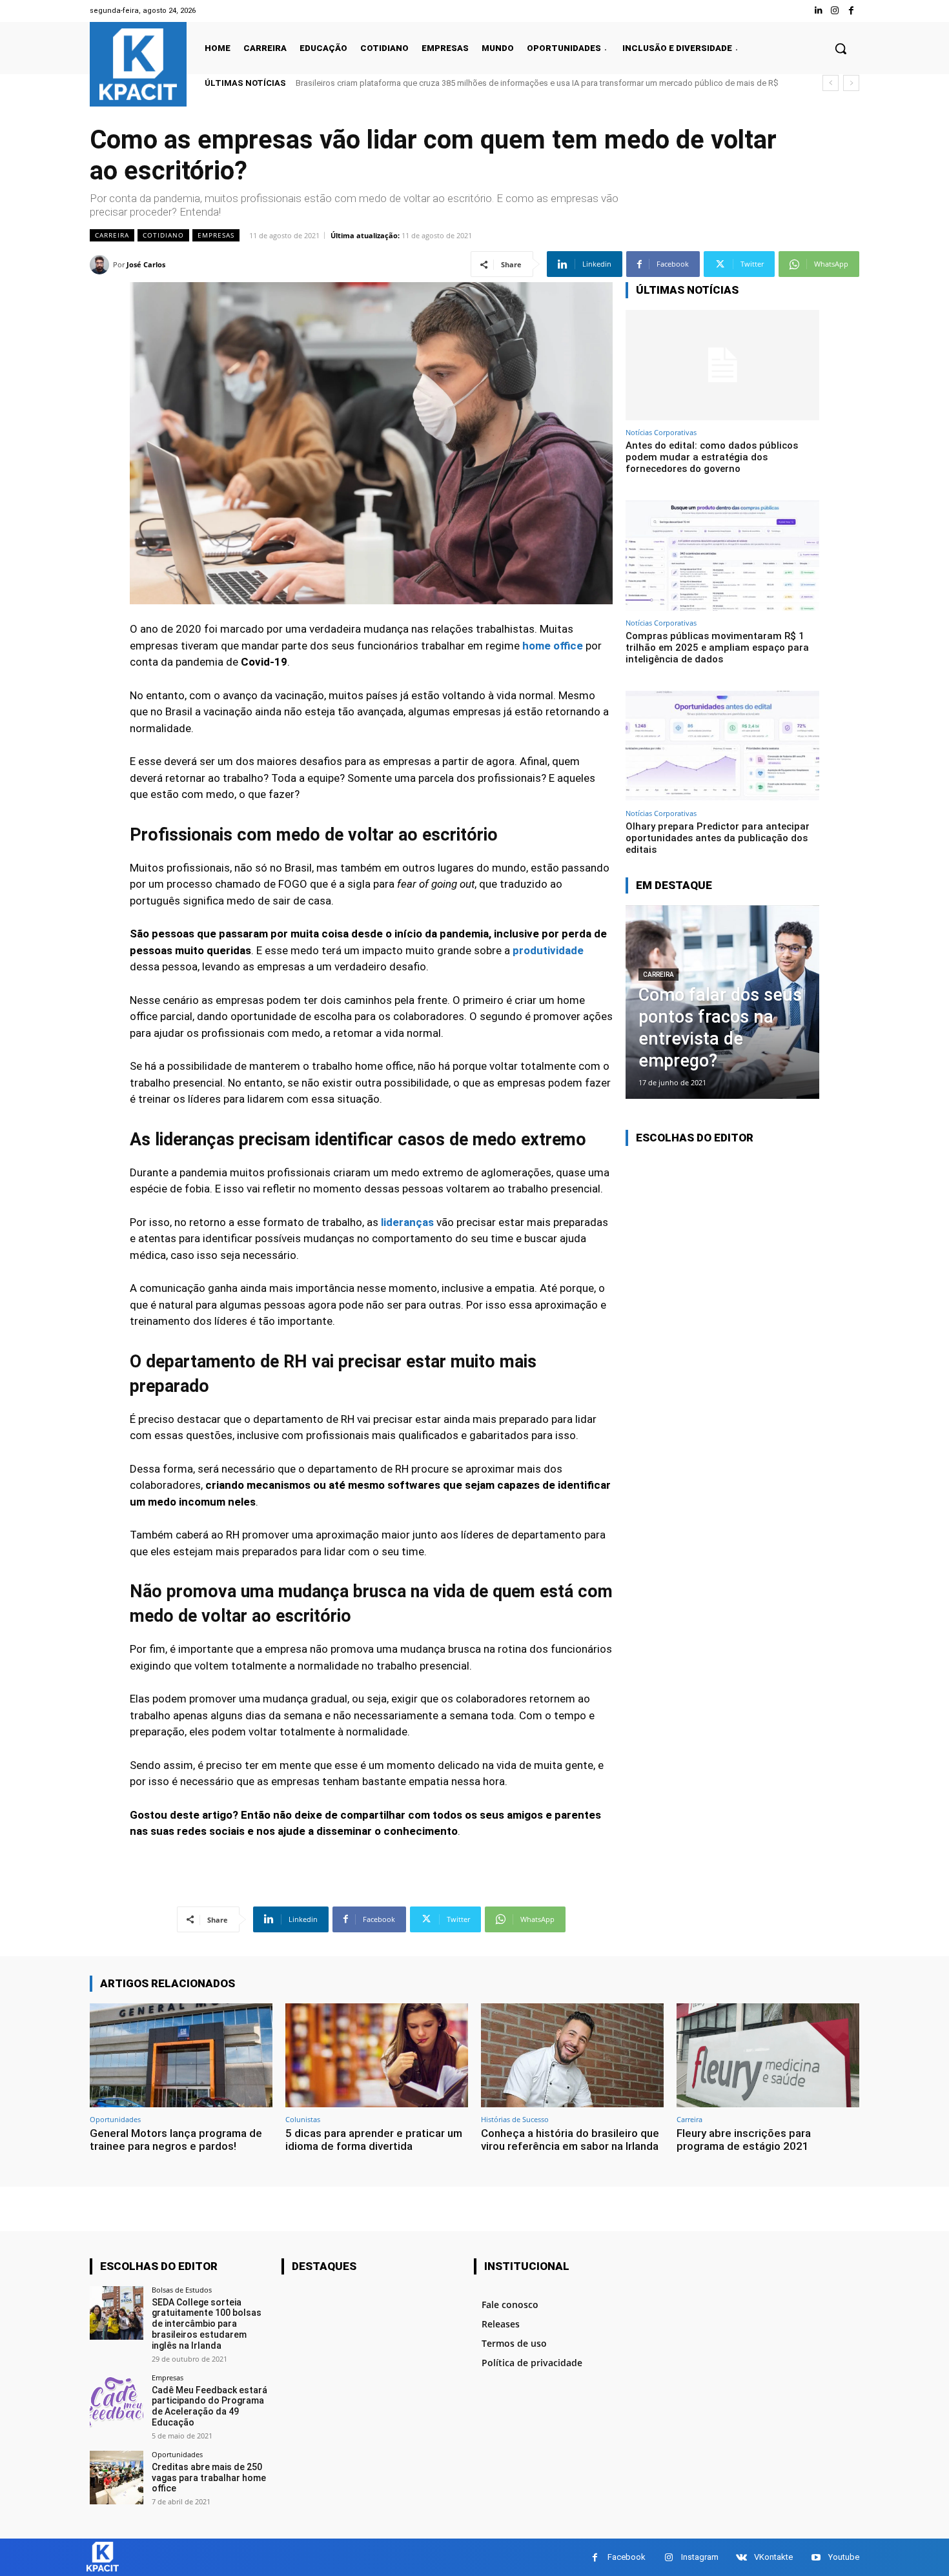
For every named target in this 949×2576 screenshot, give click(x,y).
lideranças (407, 1222)
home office (553, 646)
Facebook (627, 2557)
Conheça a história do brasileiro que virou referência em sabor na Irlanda (570, 2140)
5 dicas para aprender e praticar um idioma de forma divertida (374, 2140)
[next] (851, 83)
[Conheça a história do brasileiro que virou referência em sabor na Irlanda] (572, 2055)
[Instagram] (835, 11)
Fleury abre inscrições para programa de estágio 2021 (744, 2140)
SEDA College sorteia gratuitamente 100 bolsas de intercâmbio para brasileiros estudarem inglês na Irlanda (207, 2324)
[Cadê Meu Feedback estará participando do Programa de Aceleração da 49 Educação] (117, 2401)
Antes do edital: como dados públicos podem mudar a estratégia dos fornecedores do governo (475, 83)
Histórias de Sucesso (515, 2119)
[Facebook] (851, 11)
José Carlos (146, 264)
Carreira (112, 235)
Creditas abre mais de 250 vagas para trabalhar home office (209, 2478)
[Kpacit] (138, 64)
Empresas (216, 235)
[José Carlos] (101, 265)
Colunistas (303, 2119)
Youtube (844, 2557)
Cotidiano (163, 235)
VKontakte (773, 2557)
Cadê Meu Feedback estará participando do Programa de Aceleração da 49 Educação (209, 2406)
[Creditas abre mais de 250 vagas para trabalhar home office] (117, 2478)
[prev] (831, 83)
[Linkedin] (818, 11)
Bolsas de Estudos (182, 2290)
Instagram (700, 2557)
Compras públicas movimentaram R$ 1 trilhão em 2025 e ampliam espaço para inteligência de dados (717, 648)
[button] (841, 48)
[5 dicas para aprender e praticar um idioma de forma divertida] (377, 2055)
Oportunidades (115, 2119)
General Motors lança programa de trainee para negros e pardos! (176, 2140)
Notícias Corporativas (661, 432)
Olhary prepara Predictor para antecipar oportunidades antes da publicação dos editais (718, 838)
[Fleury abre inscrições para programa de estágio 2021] (768, 2055)
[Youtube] (816, 2558)
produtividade (548, 950)
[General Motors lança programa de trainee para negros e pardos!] (181, 2055)
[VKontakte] (741, 2558)
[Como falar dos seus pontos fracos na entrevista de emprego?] (722, 1002)
